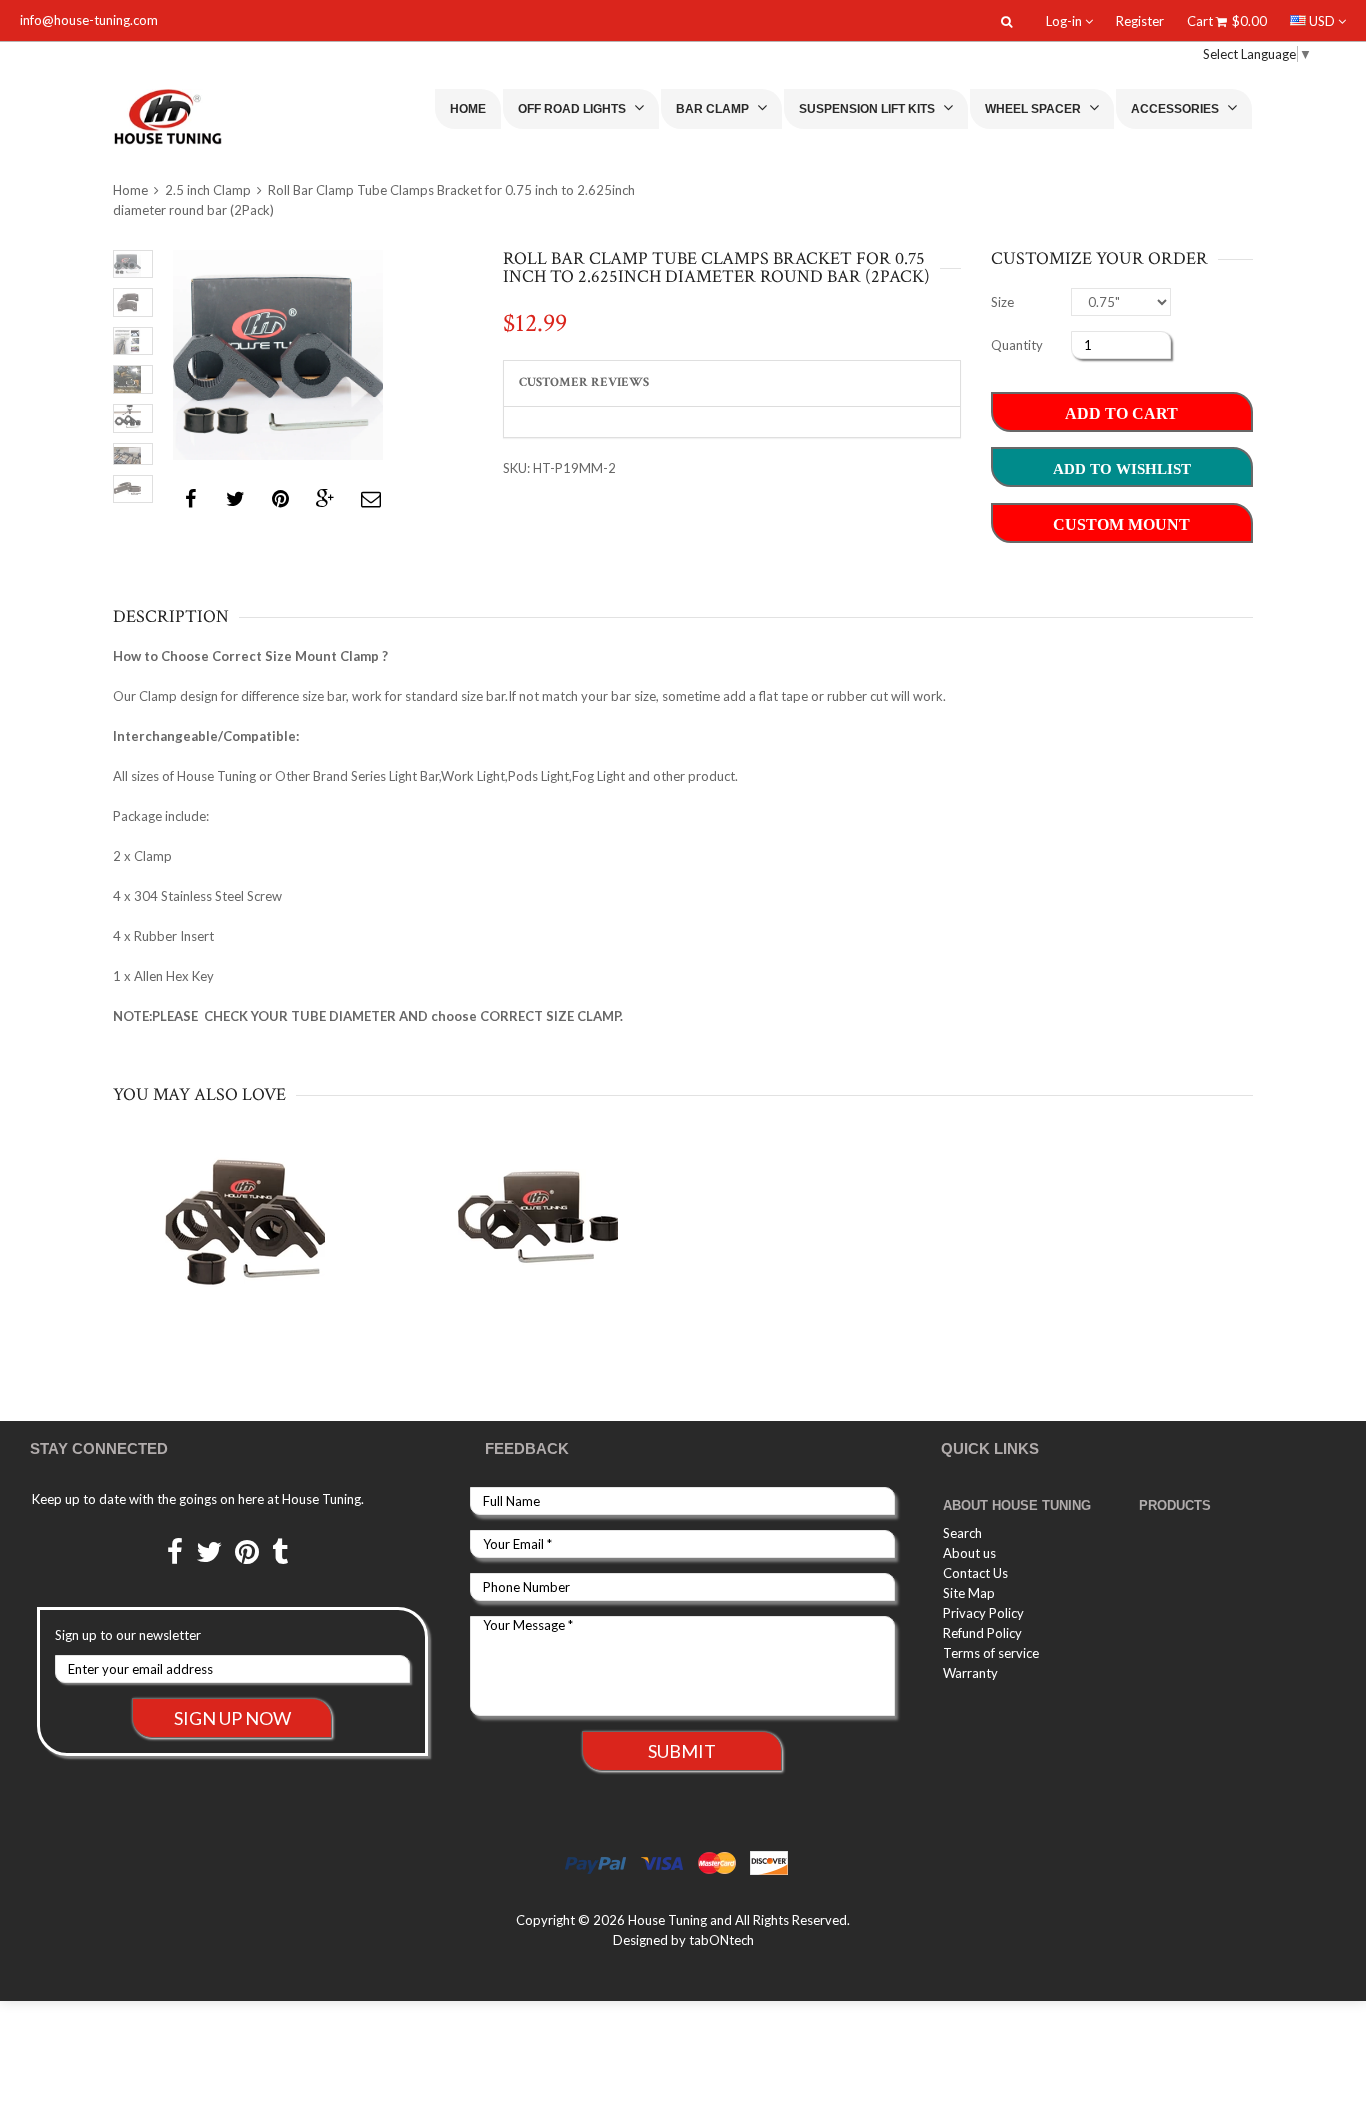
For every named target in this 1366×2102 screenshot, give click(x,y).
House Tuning (667, 1920)
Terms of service (991, 1653)
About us (969, 1553)
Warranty (970, 1673)
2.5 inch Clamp (208, 190)
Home (468, 109)
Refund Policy (982, 1633)
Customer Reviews (584, 382)
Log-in (1065, 21)
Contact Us (975, 1573)
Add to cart (1121, 413)
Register (1140, 21)
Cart (1227, 21)
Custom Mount (1121, 524)
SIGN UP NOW (232, 1718)
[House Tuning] (191, 117)
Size (1002, 302)
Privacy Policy (983, 1613)
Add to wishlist (1122, 469)
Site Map (969, 1593)
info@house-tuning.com (89, 20)
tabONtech (721, 1940)
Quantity (1017, 345)
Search (962, 1533)
